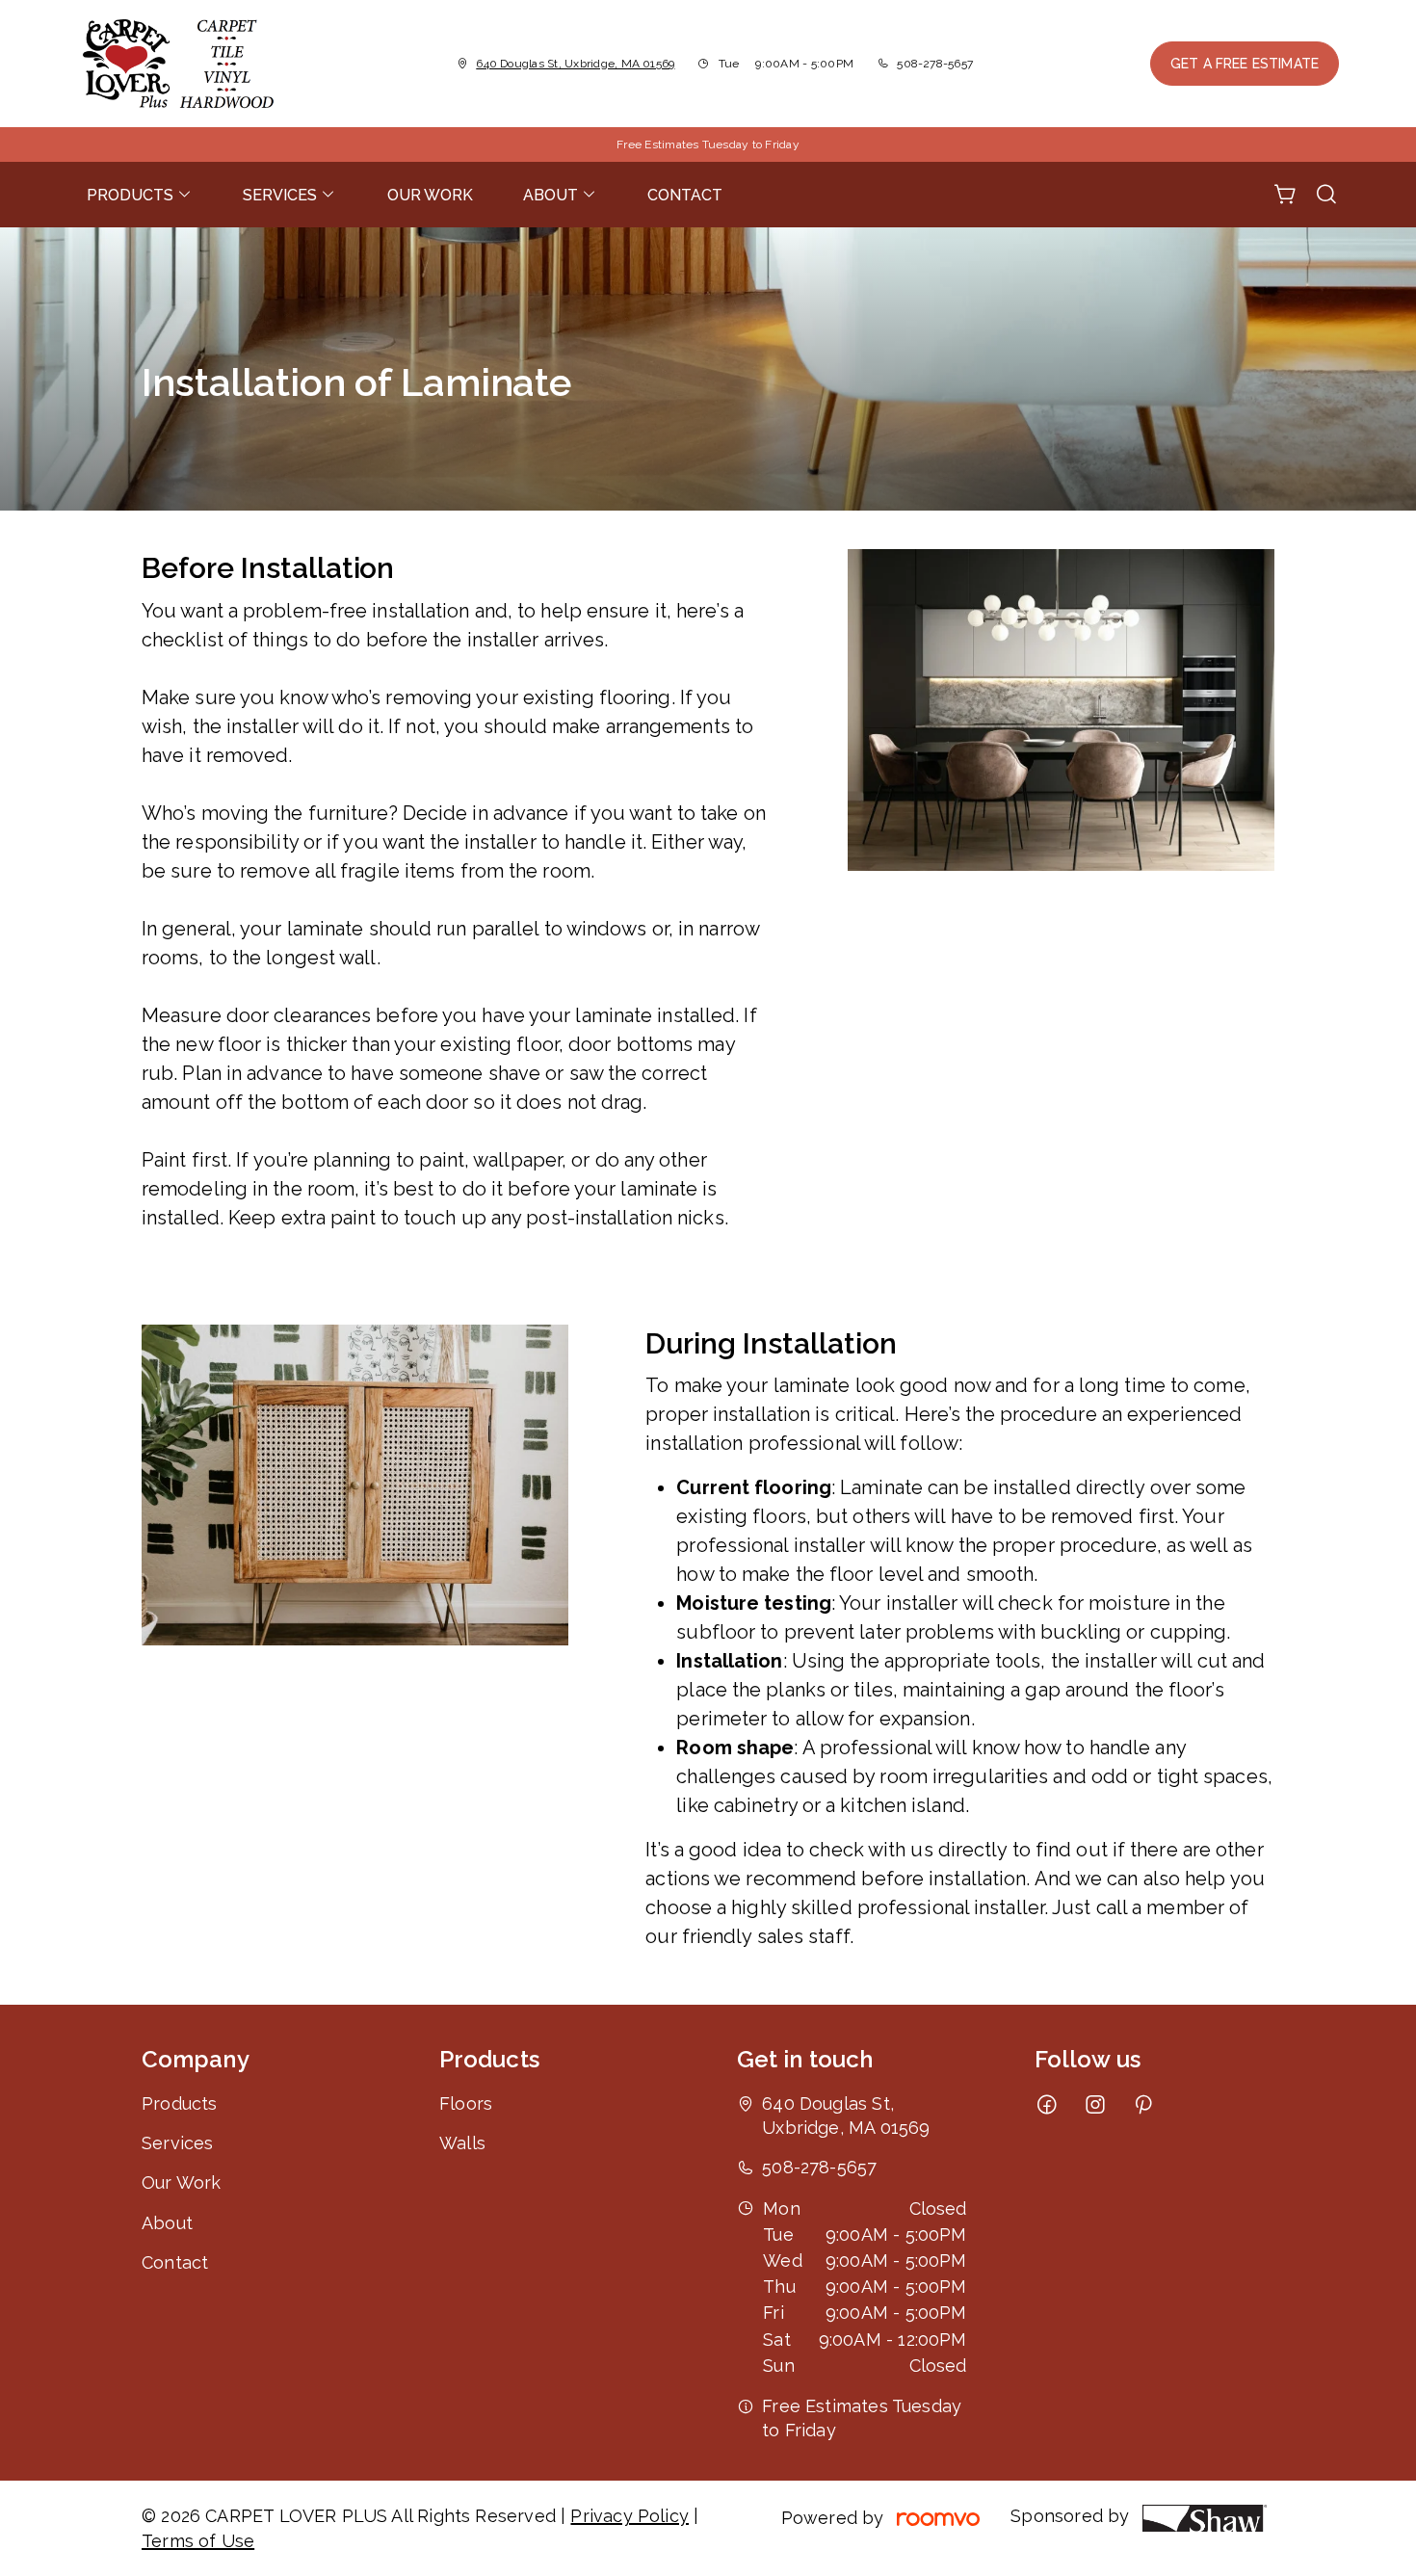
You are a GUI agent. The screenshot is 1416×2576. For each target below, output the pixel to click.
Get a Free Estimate (1245, 64)
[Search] (1326, 195)
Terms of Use (198, 2541)
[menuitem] (140, 195)
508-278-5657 (935, 64)
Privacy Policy (629, 2516)
